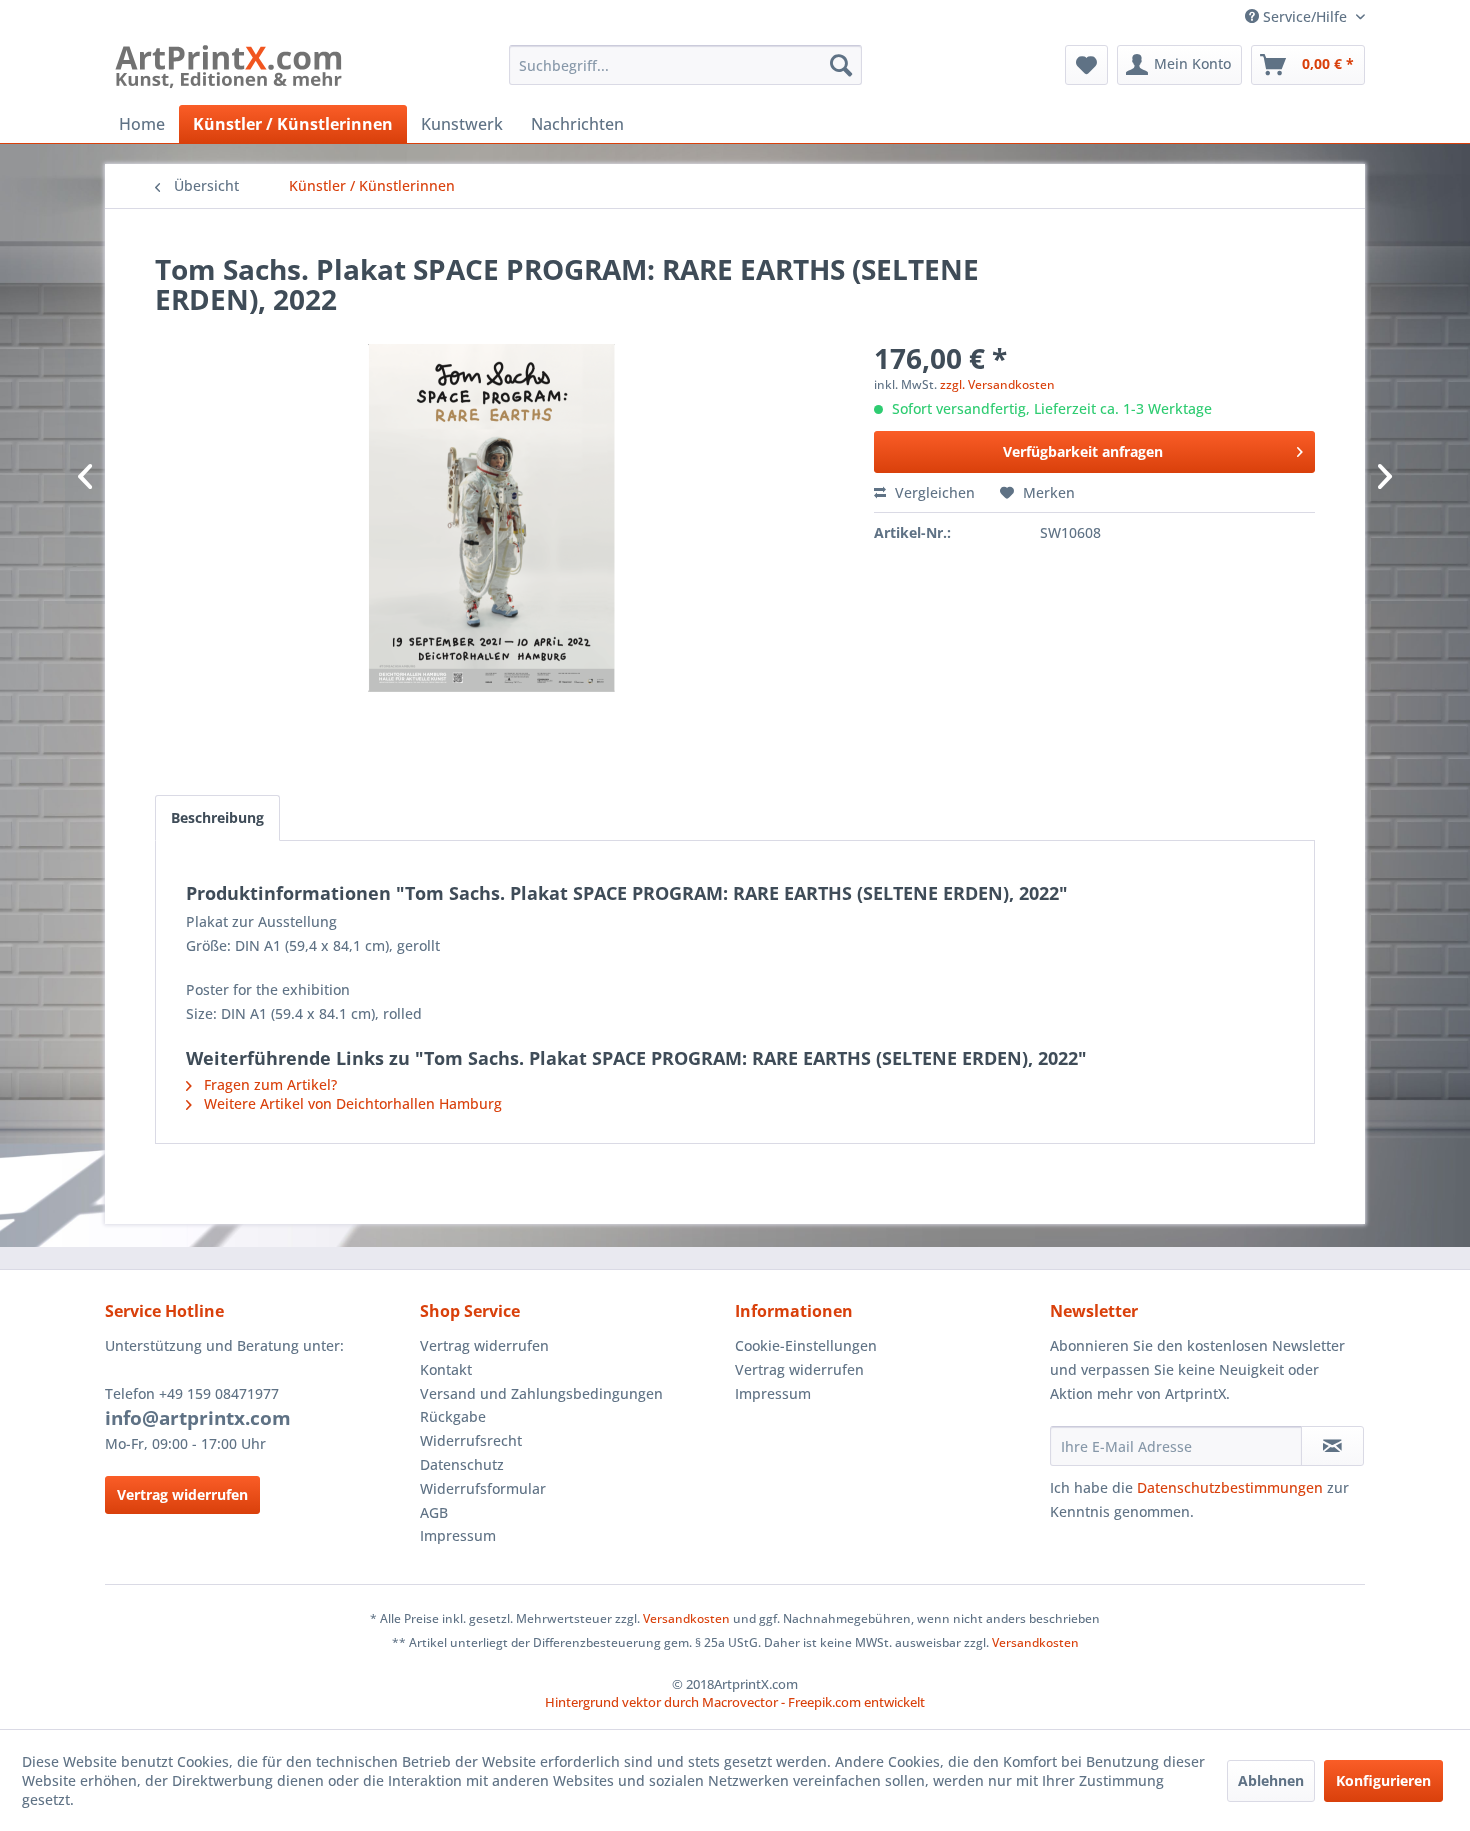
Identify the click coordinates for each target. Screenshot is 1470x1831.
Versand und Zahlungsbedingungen (541, 1393)
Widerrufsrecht (471, 1440)
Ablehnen (1271, 1780)
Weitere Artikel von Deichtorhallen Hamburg (351, 1103)
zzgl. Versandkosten (997, 384)
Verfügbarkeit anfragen (1083, 451)
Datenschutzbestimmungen (1230, 1487)
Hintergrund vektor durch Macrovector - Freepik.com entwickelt (735, 1702)
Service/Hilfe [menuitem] (1305, 16)
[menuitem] (685, 65)
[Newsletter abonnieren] (1332, 1446)
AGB (434, 1512)
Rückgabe (453, 1416)
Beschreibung (217, 817)
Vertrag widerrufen (182, 1494)
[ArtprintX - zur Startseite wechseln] (228, 70)
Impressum (458, 1535)
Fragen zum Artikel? (268, 1084)
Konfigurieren (1383, 1780)
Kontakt (446, 1369)
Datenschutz (462, 1464)
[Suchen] (841, 65)
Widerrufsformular (483, 1488)
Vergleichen (933, 492)
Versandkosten (686, 1618)
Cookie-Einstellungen (806, 1345)
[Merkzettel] (1086, 65)
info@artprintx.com (198, 1418)
